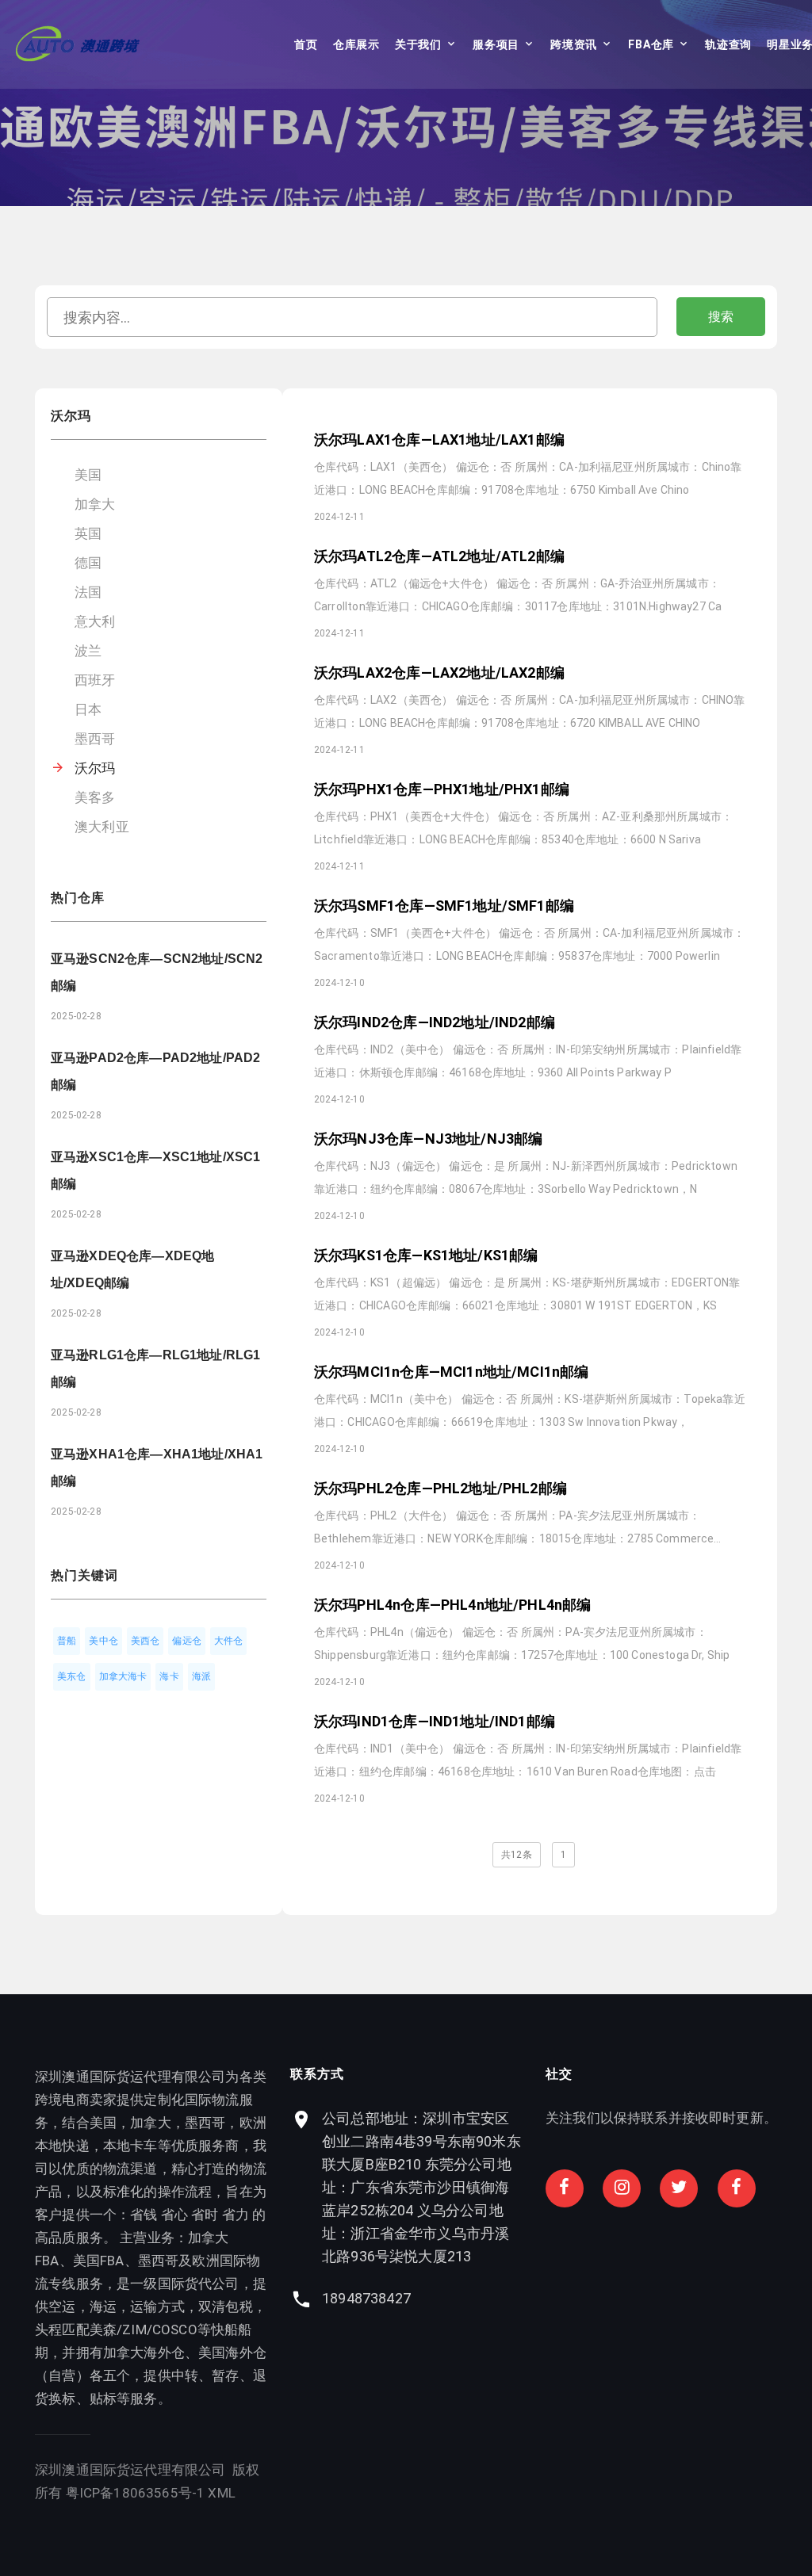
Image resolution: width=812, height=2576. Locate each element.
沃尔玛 (95, 768)
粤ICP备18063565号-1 (136, 2493)
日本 (88, 709)
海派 (201, 1676)
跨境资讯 (574, 44)
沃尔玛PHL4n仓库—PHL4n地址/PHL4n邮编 (452, 1605)
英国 (88, 533)
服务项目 (496, 44)
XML (222, 2493)
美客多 (95, 797)
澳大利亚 (102, 827)
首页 (306, 44)
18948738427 (366, 2298)
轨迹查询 (728, 44)
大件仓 (229, 1641)
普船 (67, 1641)
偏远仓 (187, 1641)
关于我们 (418, 44)
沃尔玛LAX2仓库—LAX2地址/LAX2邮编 (439, 673)
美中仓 (103, 1641)
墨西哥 (95, 739)
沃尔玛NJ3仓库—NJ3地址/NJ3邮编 (428, 1139)
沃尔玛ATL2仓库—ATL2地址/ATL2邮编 (439, 556)
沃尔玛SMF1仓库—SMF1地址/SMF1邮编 (444, 906)
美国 (88, 475)
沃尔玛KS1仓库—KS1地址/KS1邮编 (426, 1255)
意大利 (95, 621)
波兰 (88, 651)
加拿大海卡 (123, 1676)
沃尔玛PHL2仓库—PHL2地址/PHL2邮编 (440, 1488)
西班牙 (95, 680)
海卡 (169, 1676)
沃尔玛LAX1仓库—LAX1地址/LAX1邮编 (439, 440)
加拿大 (95, 504)
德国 (88, 563)
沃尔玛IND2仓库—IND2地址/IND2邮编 (435, 1022)
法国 (88, 592)
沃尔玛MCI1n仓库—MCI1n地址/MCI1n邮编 (451, 1372)
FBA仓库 (651, 44)
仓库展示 (356, 44)
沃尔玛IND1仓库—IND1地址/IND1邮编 (435, 1721)
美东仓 (72, 1676)
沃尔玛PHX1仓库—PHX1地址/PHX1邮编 (442, 789)
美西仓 (146, 1641)
